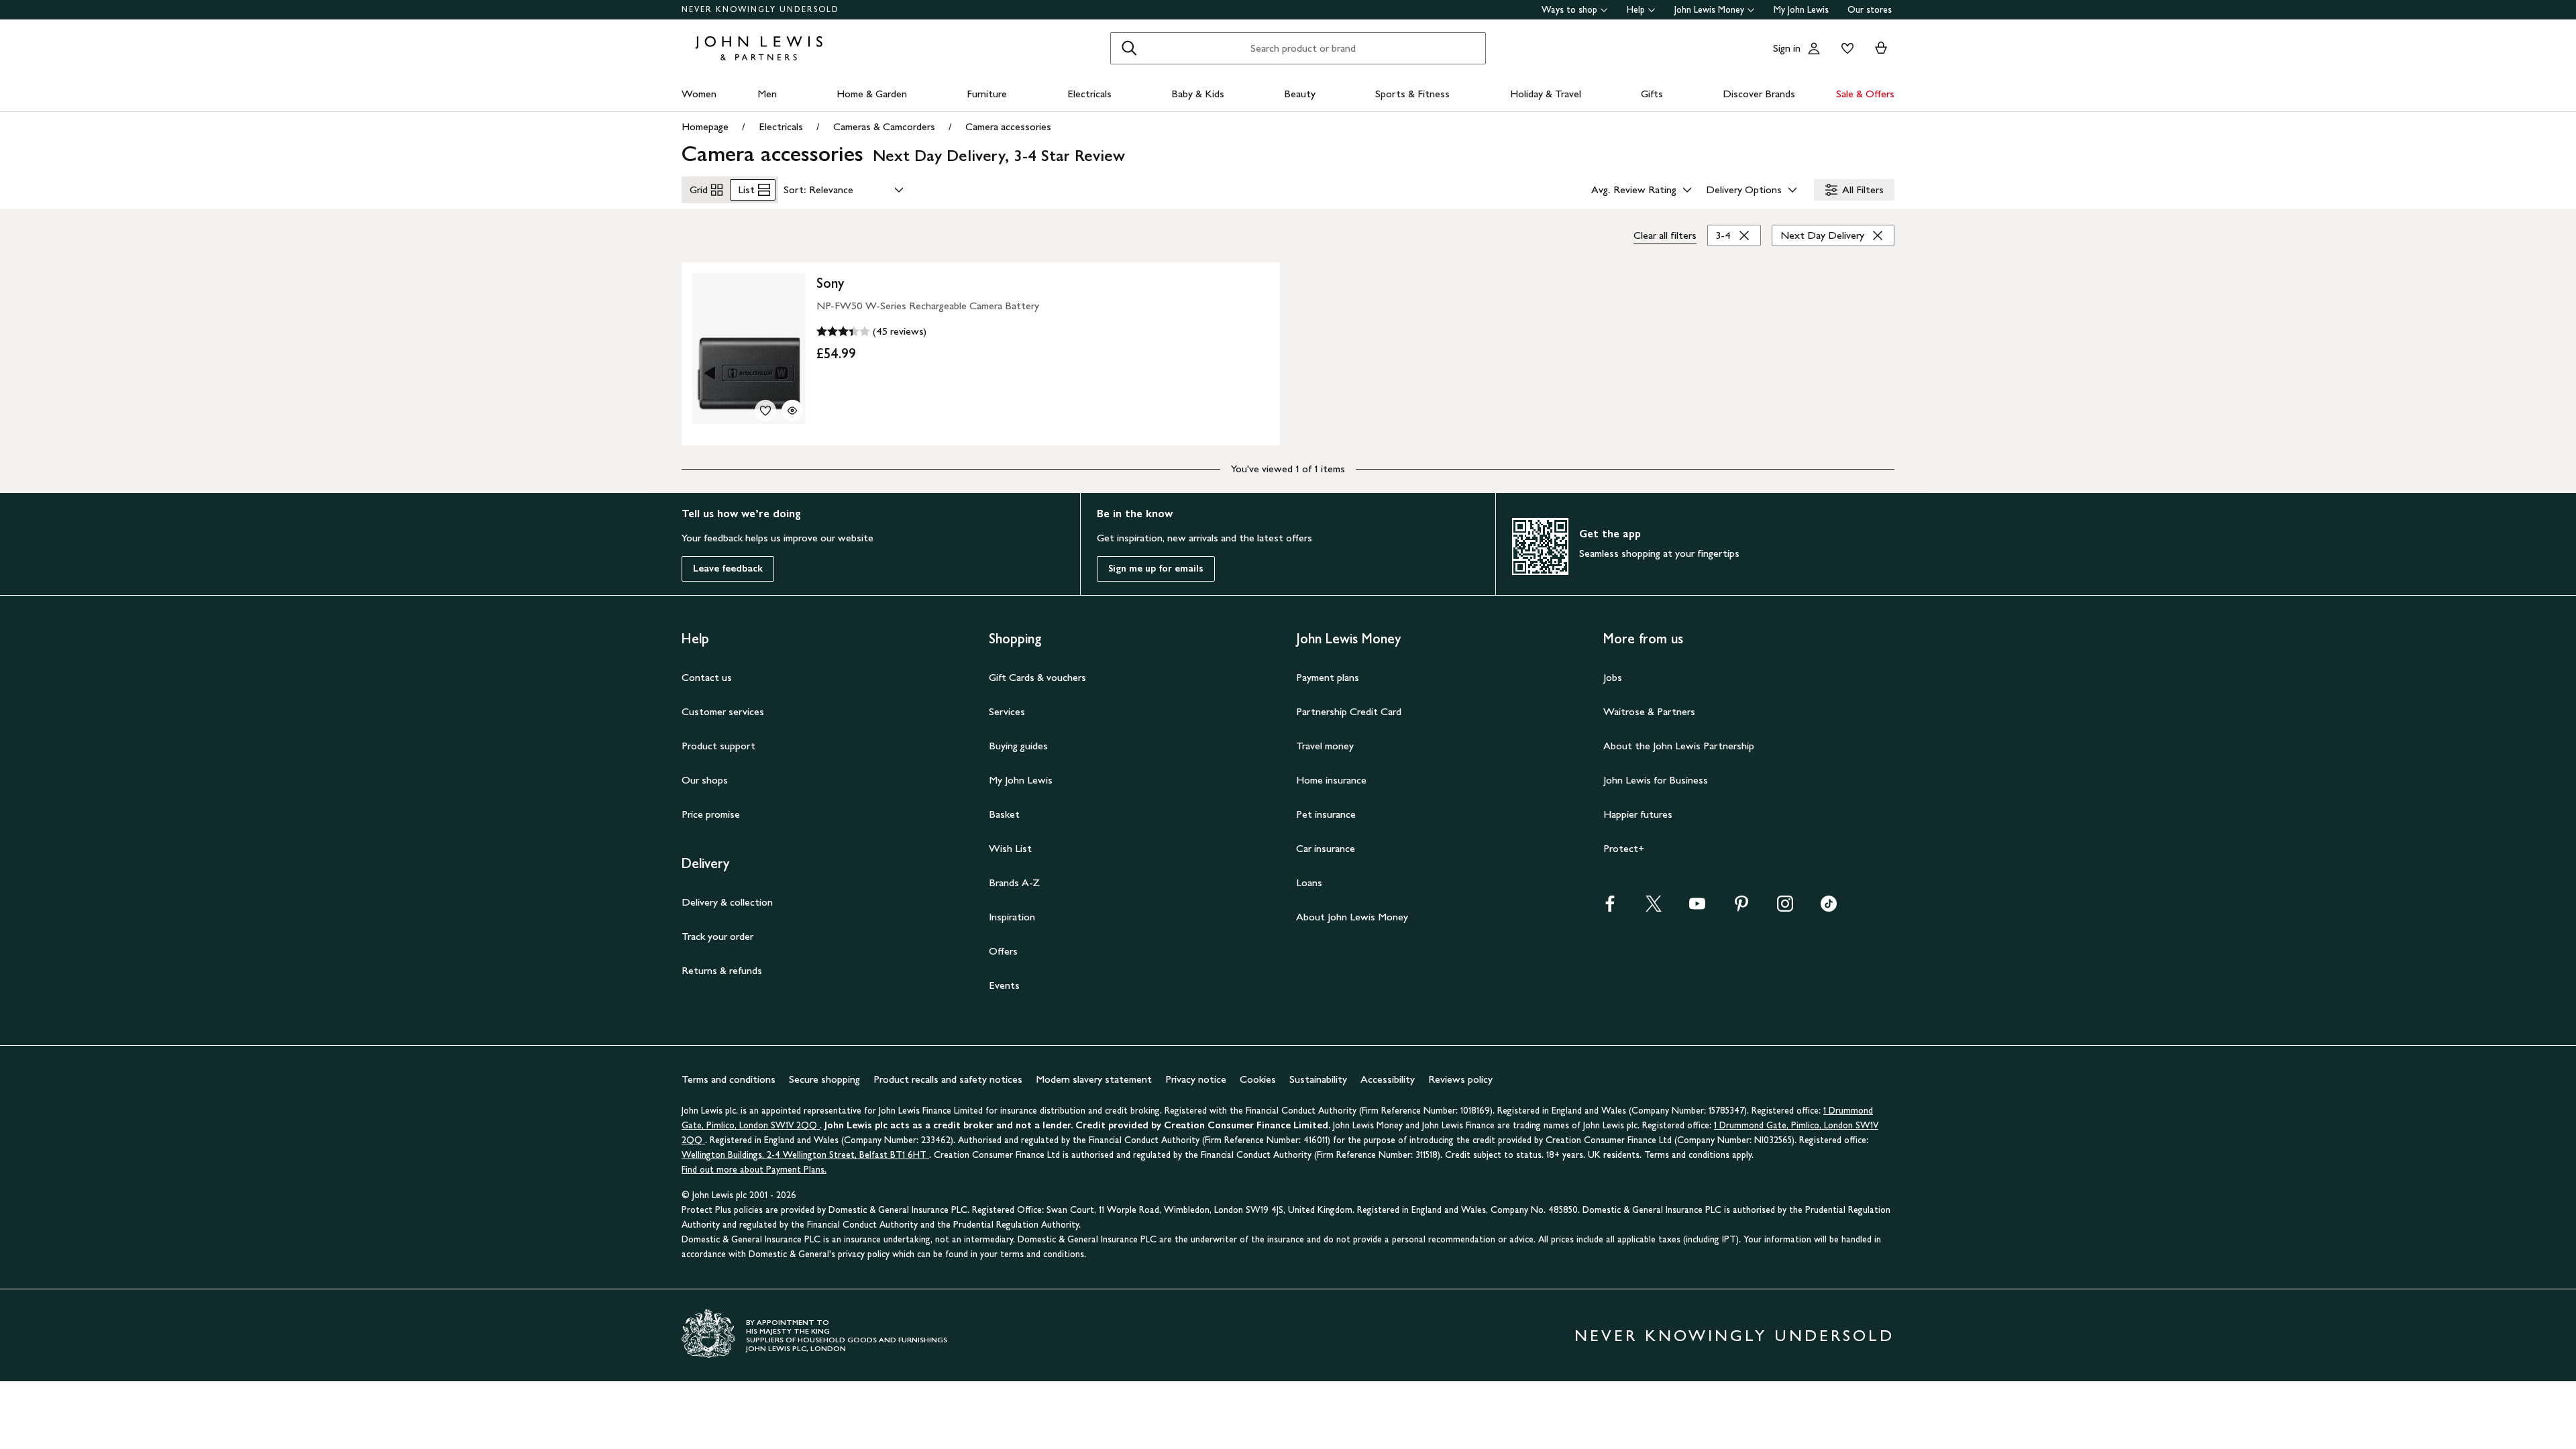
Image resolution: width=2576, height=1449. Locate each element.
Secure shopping (824, 1079)
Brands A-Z (1014, 882)
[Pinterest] (1741, 908)
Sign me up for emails (1156, 569)
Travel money (1325, 746)
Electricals (1089, 94)
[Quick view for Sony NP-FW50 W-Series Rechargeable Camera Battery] (792, 411)
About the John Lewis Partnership (1679, 746)
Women (699, 94)
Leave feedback (728, 569)
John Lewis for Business (1656, 780)
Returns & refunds (722, 970)
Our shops (705, 780)
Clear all (1665, 235)
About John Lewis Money (1352, 917)
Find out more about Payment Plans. (754, 1170)
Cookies (1258, 1079)
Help (1636, 10)
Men (767, 94)
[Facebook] (1610, 908)
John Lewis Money (1709, 10)
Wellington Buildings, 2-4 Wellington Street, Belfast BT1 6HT (805, 1155)
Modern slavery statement (1094, 1079)
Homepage (705, 126)
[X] (1654, 908)
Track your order (717, 936)
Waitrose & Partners (1649, 711)
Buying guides (1018, 746)
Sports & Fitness (1412, 94)
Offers (1003, 951)
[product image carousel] (749, 348)
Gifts (1652, 94)
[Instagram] (1785, 908)
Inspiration (1012, 917)
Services (1007, 711)
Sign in (1787, 48)
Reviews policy (1460, 1079)
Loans (1309, 882)
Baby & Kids (1198, 94)
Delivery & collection (727, 902)
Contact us (707, 677)
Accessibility (1388, 1079)
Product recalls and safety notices (948, 1079)
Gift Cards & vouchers (1037, 677)
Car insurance (1326, 848)
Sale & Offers (1865, 94)
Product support (718, 746)
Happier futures (1638, 814)
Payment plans (1328, 677)
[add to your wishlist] (765, 411)
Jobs (1613, 677)
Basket (1004, 814)
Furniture (987, 94)
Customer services (723, 711)
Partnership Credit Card (1349, 711)
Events (1004, 985)
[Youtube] (1697, 908)
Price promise (711, 814)
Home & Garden (872, 94)
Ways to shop (1569, 10)
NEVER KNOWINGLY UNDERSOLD (760, 9)
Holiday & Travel (1546, 94)
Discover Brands (1759, 94)
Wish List (1010, 848)
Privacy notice (1196, 1079)
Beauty (1300, 94)
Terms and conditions (729, 1079)
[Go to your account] (1814, 48)
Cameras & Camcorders (884, 126)
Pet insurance (1326, 814)
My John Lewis (1801, 10)
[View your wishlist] (1845, 48)
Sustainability (1318, 1079)
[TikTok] (1829, 908)
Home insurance (1331, 780)
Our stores (1870, 10)
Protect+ (1624, 848)
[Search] (1129, 48)
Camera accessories (1008, 126)
